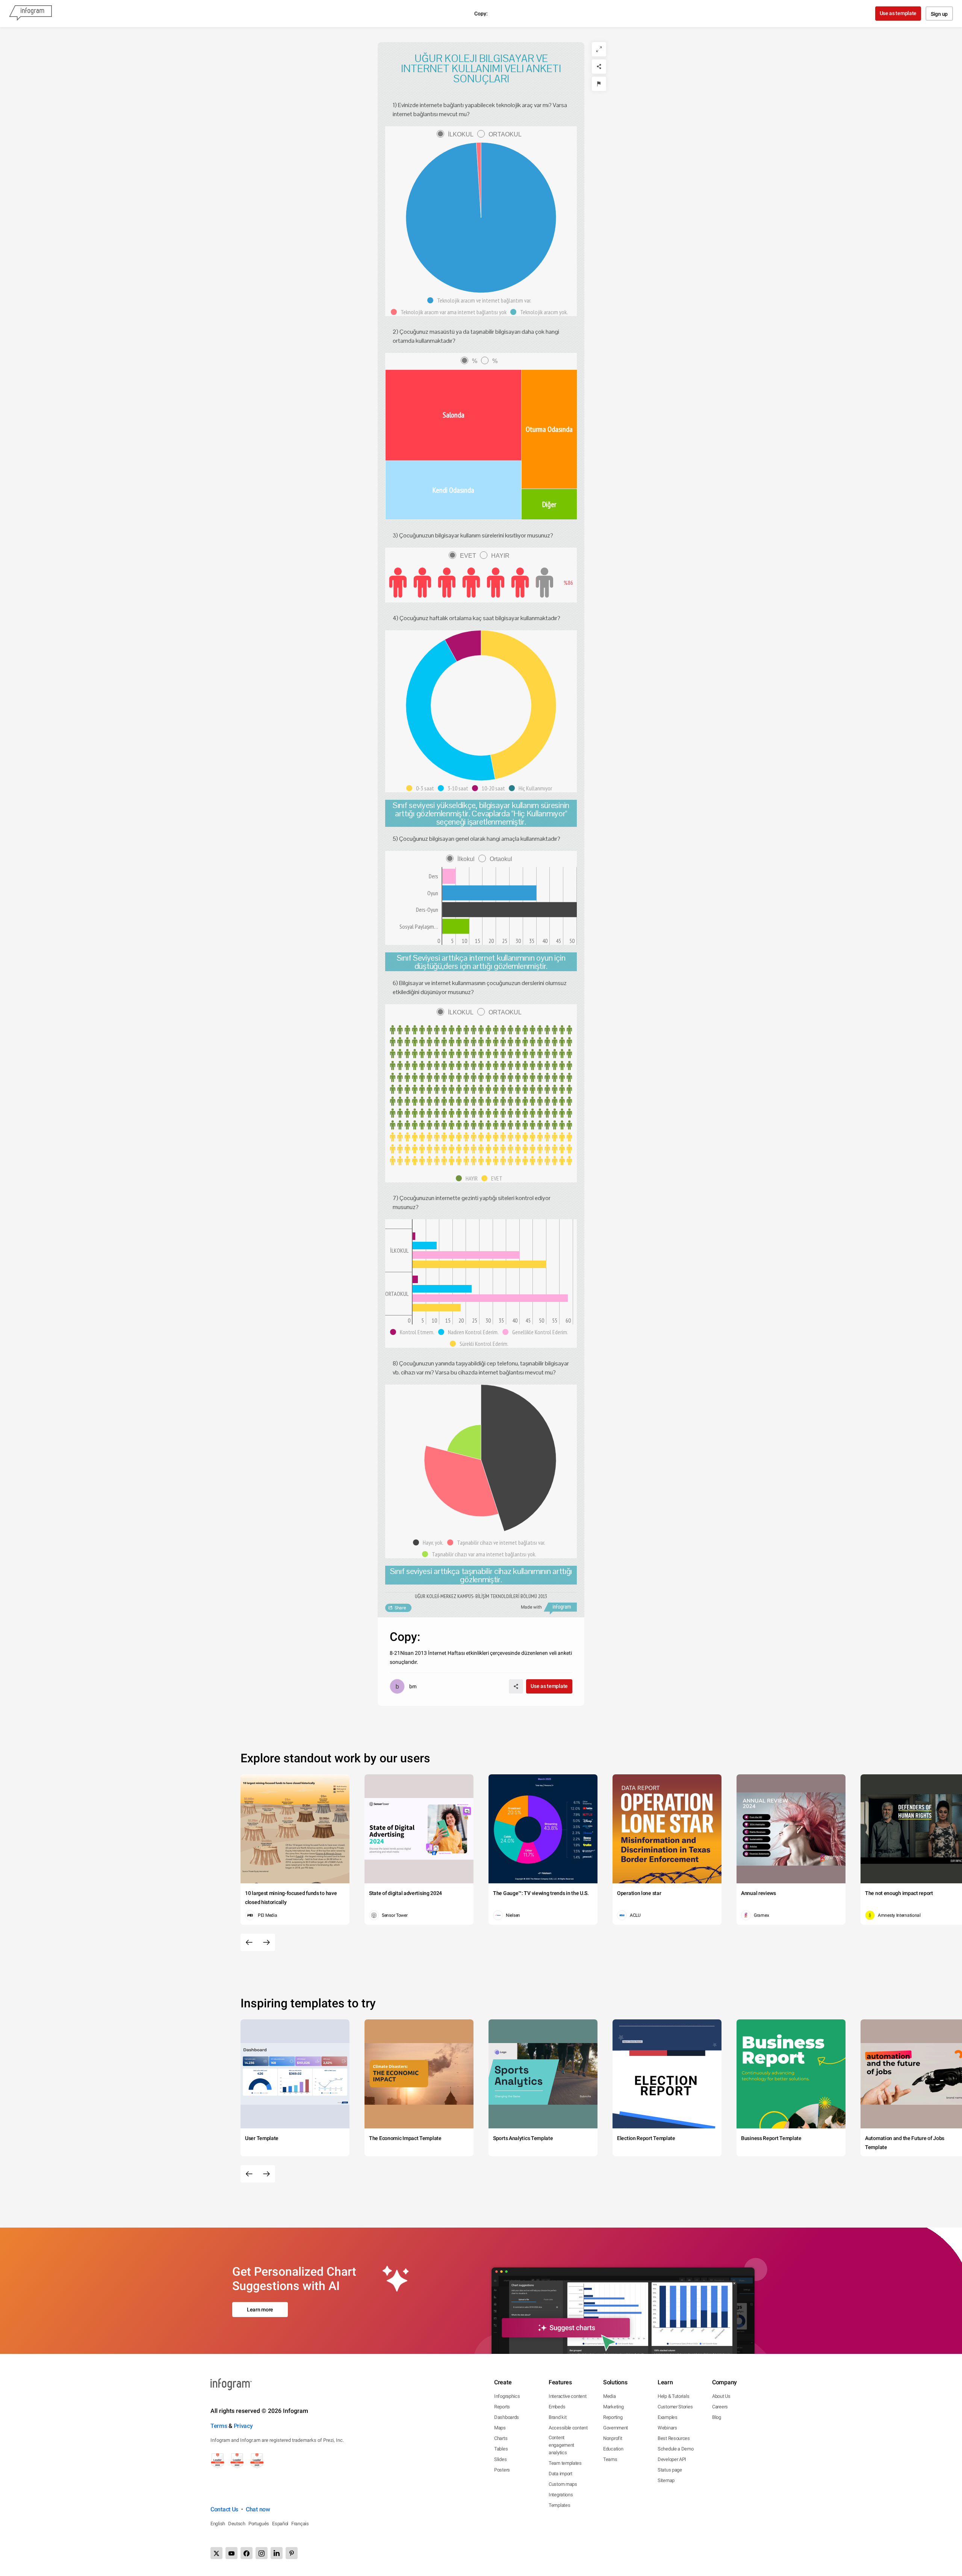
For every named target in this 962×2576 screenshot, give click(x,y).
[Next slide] (266, 1942)
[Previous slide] (249, 1942)
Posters (502, 2470)
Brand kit (557, 2417)
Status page (670, 2470)
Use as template (898, 13)
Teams (610, 2459)
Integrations (561, 2495)
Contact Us (224, 2509)
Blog (717, 2417)
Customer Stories (675, 2407)
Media (610, 2396)
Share (400, 1608)
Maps (500, 2428)
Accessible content (568, 2428)
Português (259, 2524)
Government (616, 2428)
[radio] (457, 134)
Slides (500, 2459)
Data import (560, 2474)
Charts (501, 2438)
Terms (219, 2426)
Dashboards (507, 2417)
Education (613, 2449)
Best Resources (674, 2438)
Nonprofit (613, 2438)
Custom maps (563, 2484)
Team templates (565, 2463)
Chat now (258, 2509)
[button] (481, 300)
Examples (668, 2417)
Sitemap (666, 2480)
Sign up (939, 14)
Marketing (613, 2407)
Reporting (613, 2417)
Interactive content (567, 2396)
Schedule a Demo (676, 2449)
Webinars (667, 2428)
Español (280, 2524)
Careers (720, 2407)
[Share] (599, 67)
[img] (453, 415)
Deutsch (237, 2524)
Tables (501, 2449)
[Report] (599, 84)
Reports (502, 2407)
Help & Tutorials (673, 2396)
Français (300, 2524)
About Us (721, 2396)
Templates (559, 2505)
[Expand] (599, 49)
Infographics (507, 2396)
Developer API (672, 2459)
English (218, 2524)
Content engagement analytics (561, 2445)
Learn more (260, 2310)
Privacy (243, 2426)
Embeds (557, 2407)
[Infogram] (30, 14)
